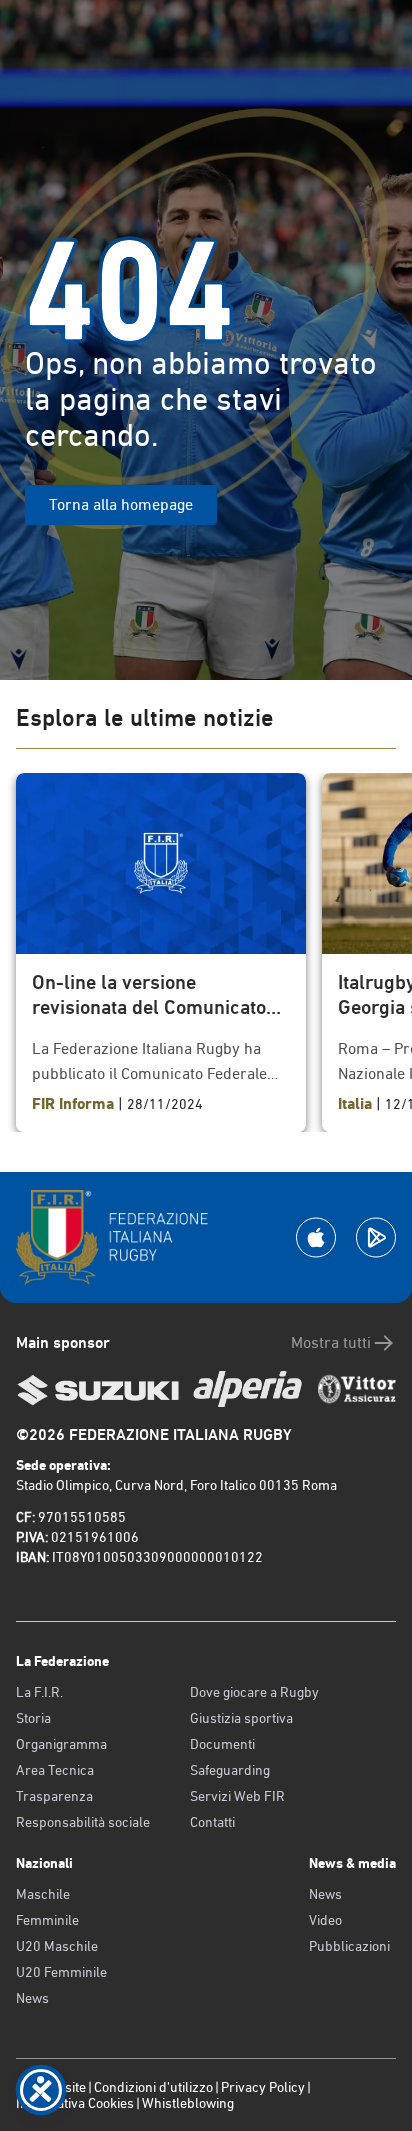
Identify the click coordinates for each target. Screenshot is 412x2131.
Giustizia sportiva (241, 1718)
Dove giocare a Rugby (254, 1692)
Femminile (47, 1920)
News (32, 1998)
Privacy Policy (263, 2087)
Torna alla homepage (121, 504)
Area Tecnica (55, 1770)
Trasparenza (54, 1796)
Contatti (212, 1822)
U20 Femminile (61, 1972)
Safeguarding (230, 1770)
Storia (33, 1718)
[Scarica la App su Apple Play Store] (316, 1237)
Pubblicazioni (349, 1946)
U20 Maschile (57, 1946)
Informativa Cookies (75, 2103)
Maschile (43, 1894)
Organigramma (61, 1744)
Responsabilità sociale (83, 1822)
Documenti (222, 1744)
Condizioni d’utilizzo (153, 2087)
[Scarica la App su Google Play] (376, 1237)
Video (325, 1920)
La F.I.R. (39, 1692)
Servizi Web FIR (237, 1796)
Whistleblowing (188, 2103)
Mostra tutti (331, 1342)
